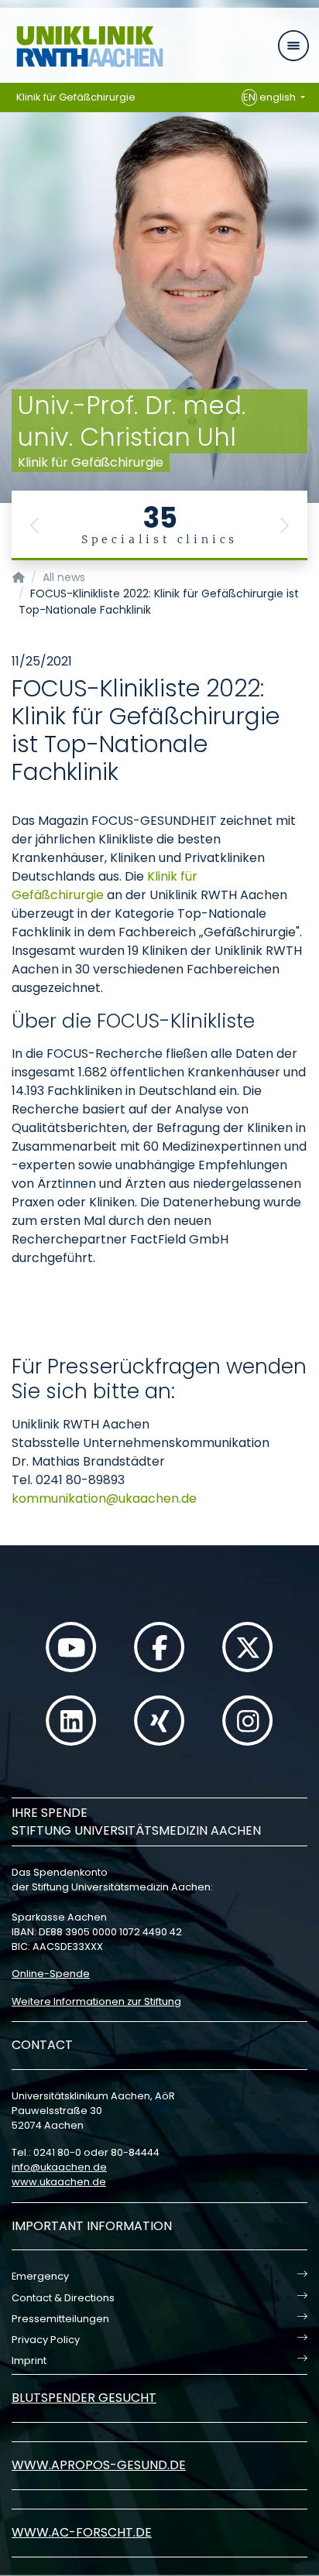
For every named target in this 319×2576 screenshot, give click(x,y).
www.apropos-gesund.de (99, 2465)
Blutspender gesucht (84, 2398)
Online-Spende (51, 1974)
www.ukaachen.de (59, 2182)
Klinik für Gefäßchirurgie (76, 97)
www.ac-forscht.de (82, 2532)
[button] (35, 525)
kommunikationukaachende (104, 1498)
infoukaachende (59, 2167)
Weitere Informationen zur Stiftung (96, 2001)
